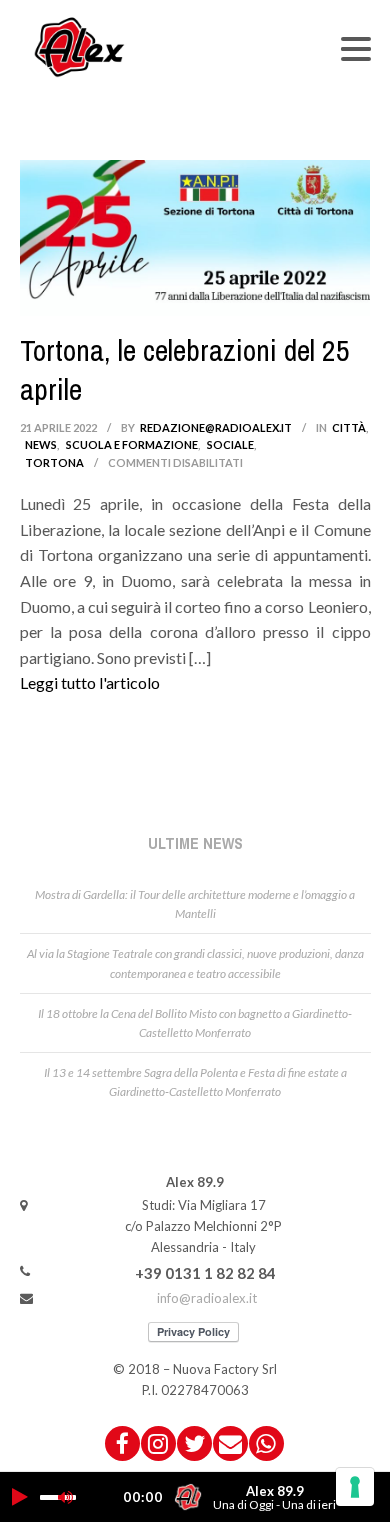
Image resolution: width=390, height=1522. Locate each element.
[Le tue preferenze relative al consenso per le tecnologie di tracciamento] (355, 1487)
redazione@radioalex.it (216, 427)
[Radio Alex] (80, 46)
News (41, 444)
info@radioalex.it (207, 1298)
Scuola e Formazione (132, 444)
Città (349, 427)
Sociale (230, 444)
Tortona (54, 462)
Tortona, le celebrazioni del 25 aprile (185, 369)
